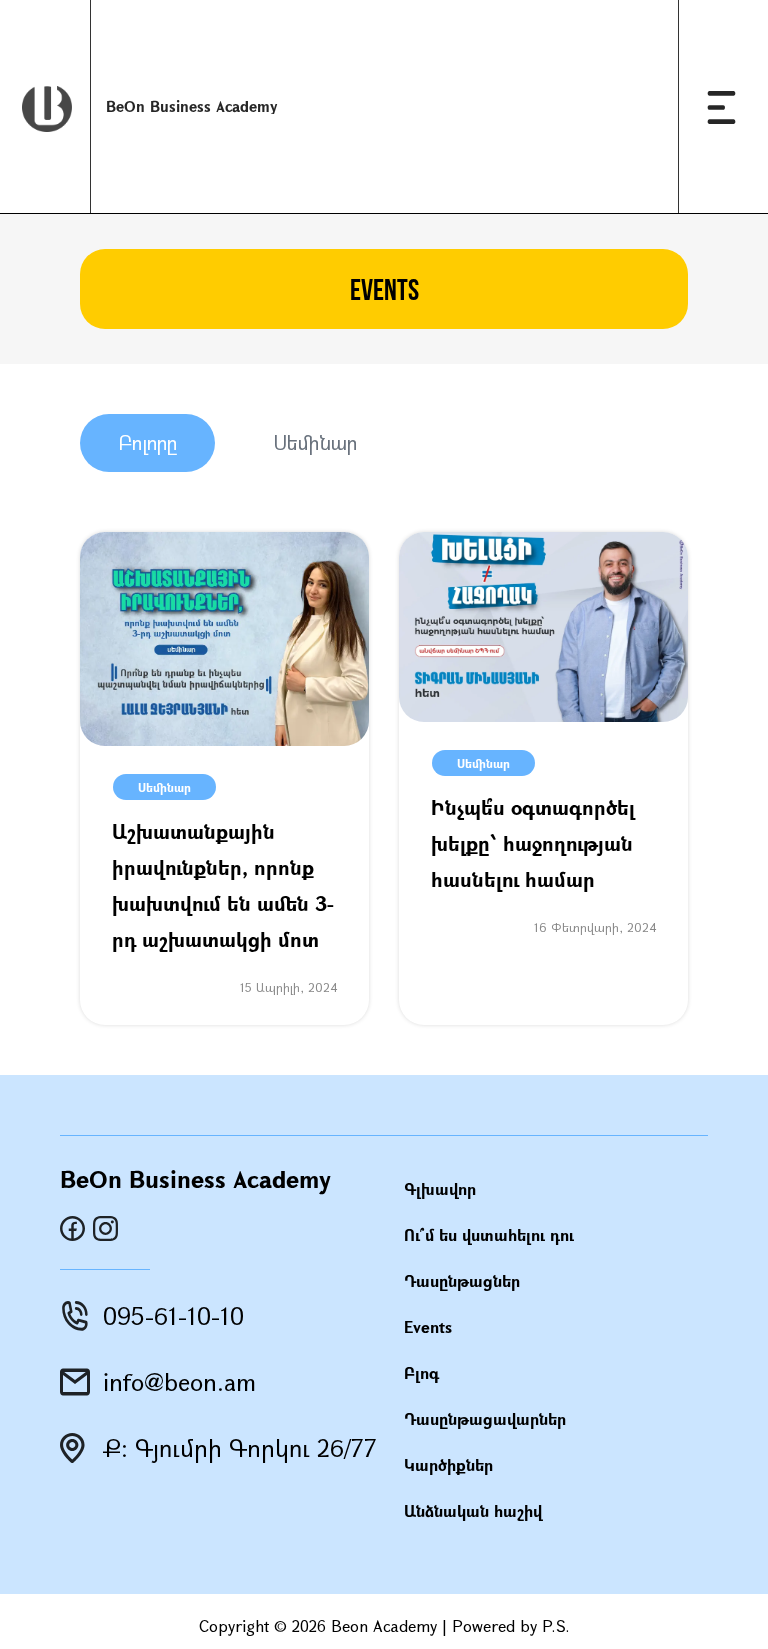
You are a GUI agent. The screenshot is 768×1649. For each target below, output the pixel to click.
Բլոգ (421, 1372)
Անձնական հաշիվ (473, 1510)
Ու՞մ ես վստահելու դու (489, 1234)
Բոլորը (147, 442)
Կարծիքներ (448, 1464)
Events (428, 1326)
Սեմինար (315, 442)
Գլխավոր (440, 1188)
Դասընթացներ (462, 1280)
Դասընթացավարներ (485, 1418)
